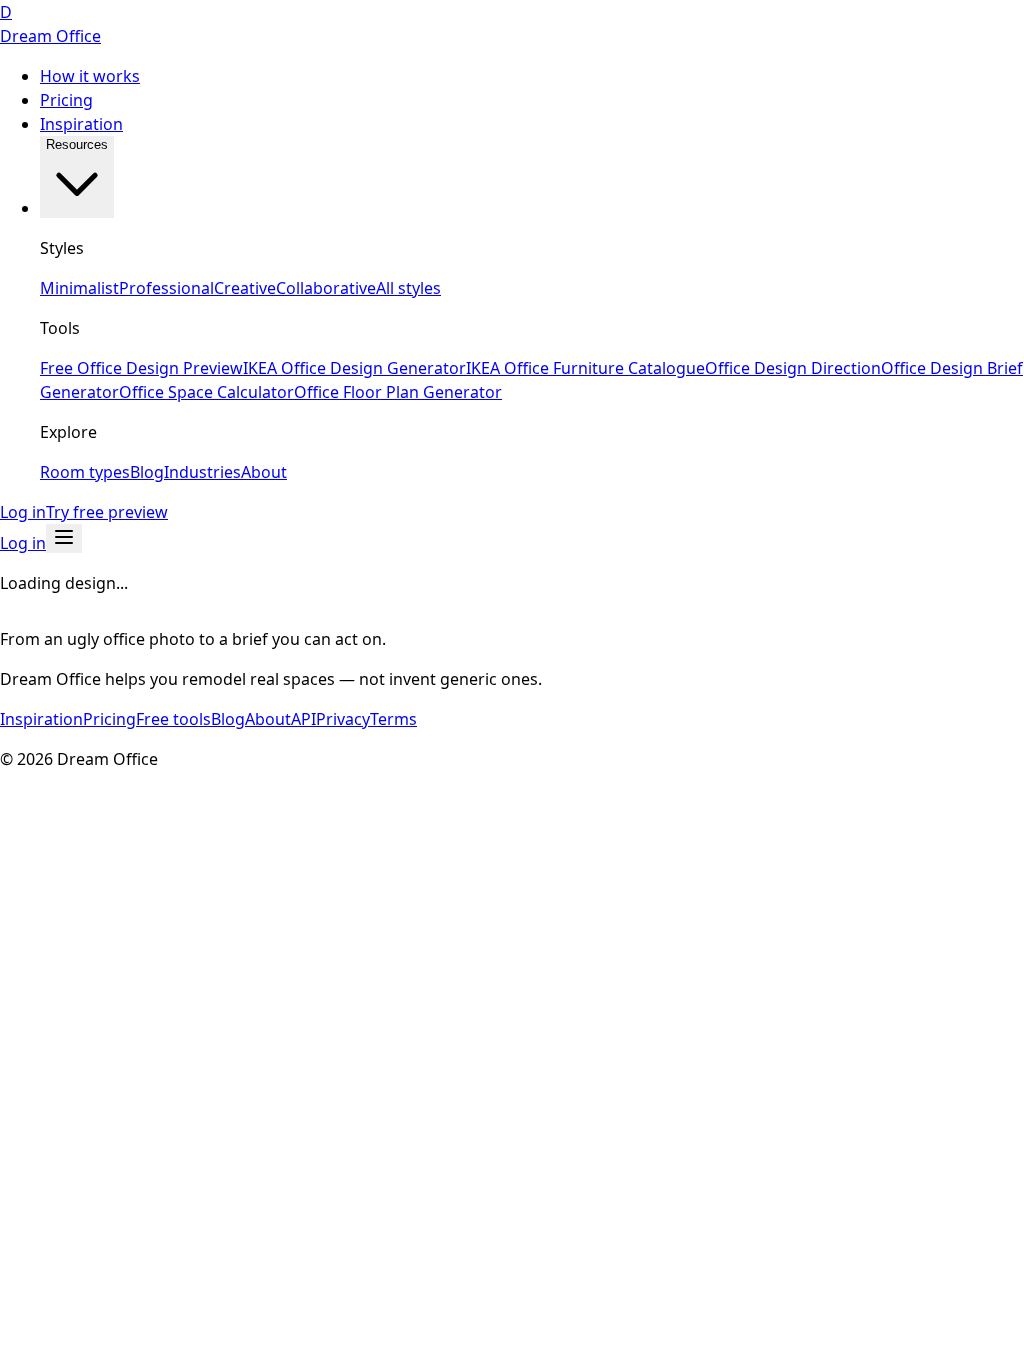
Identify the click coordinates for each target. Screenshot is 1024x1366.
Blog (147, 472)
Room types (85, 472)
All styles (408, 288)
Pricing (66, 100)
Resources (77, 144)
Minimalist (79, 288)
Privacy (343, 719)
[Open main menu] (64, 538)
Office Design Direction (793, 368)
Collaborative (326, 288)
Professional (166, 288)
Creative (245, 288)
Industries (202, 472)
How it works (90, 76)
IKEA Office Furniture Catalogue (585, 368)
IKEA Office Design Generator (354, 368)
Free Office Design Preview (141, 368)
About (264, 472)
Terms (393, 719)
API (303, 719)
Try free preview (107, 512)
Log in (23, 512)
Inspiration (81, 124)
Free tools (173, 719)
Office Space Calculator (206, 392)
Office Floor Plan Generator (398, 392)
